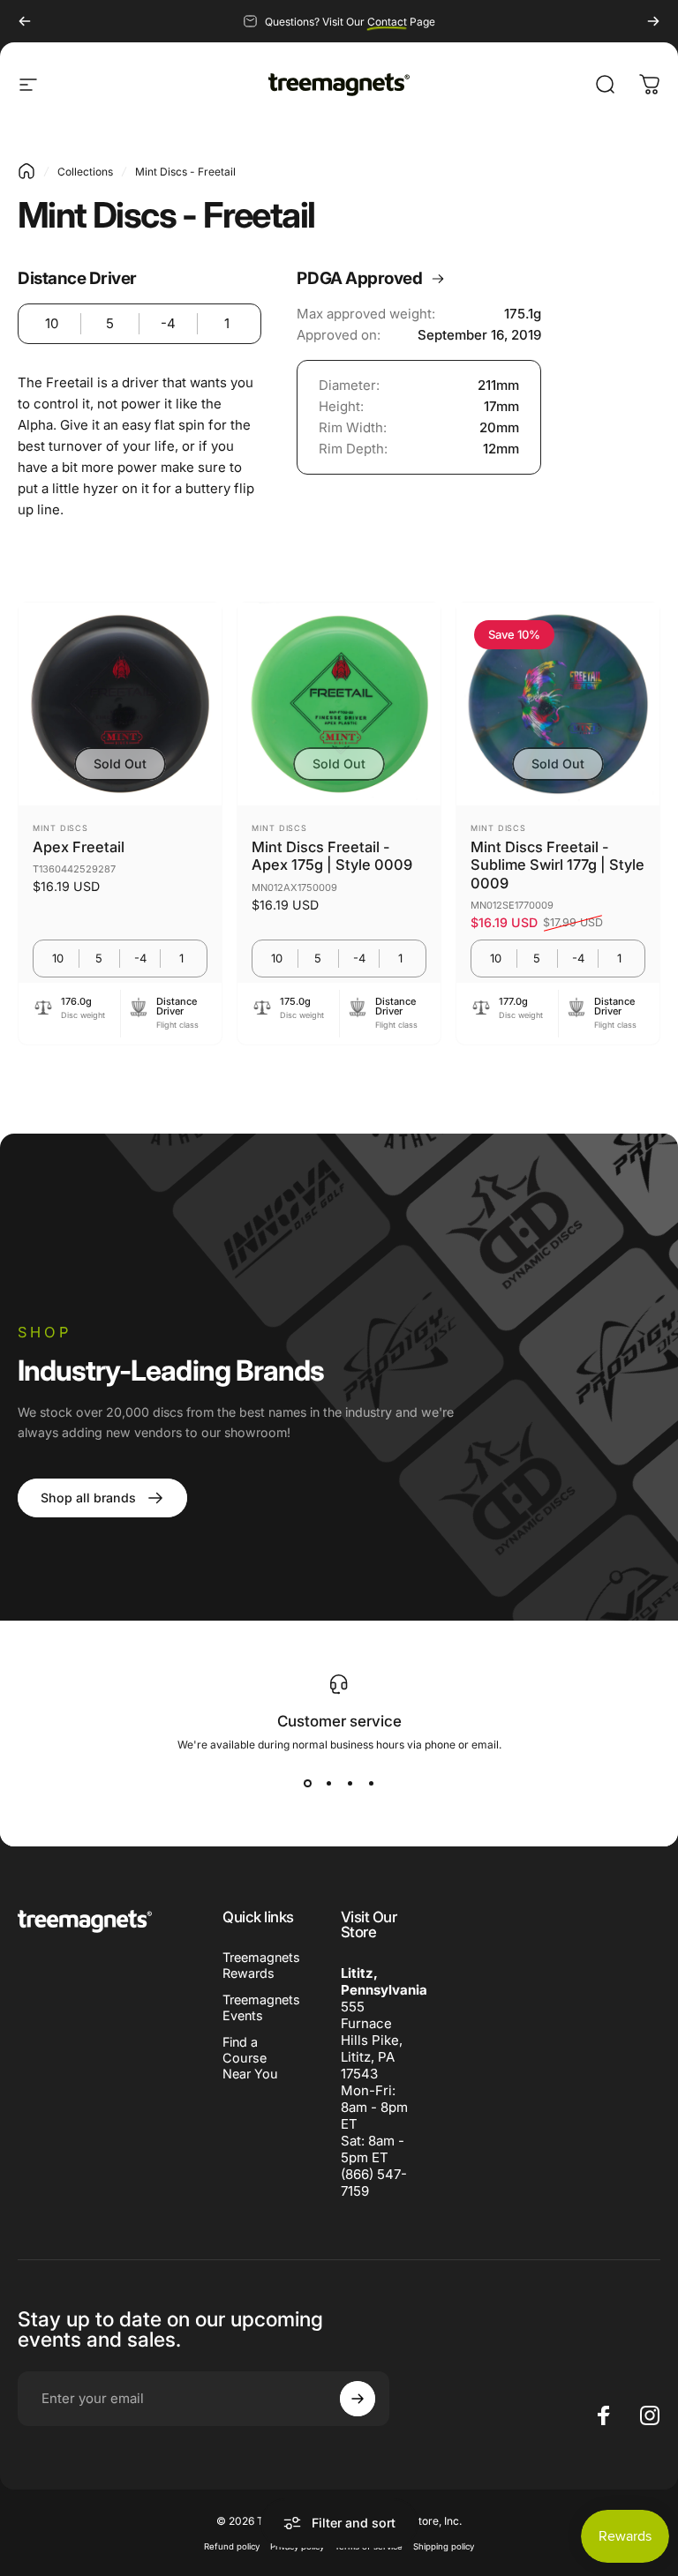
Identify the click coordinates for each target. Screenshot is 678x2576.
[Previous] (25, 21)
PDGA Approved (359, 278)
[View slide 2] (328, 1783)
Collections (85, 172)
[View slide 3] (350, 1783)
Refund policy (232, 2546)
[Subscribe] (358, 2399)
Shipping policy (444, 2546)
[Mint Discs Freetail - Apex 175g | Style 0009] (339, 704)
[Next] (653, 21)
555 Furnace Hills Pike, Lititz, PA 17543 (372, 2040)
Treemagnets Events (261, 2007)
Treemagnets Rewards (261, 1965)
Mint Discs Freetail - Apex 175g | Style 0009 (332, 856)
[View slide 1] (307, 1783)
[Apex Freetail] (120, 704)
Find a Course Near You (250, 2058)
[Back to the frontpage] (26, 171)
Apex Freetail (79, 847)
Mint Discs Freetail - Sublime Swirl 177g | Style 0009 (557, 865)
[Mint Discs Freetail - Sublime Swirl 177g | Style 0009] (558, 704)
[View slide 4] (371, 1783)
